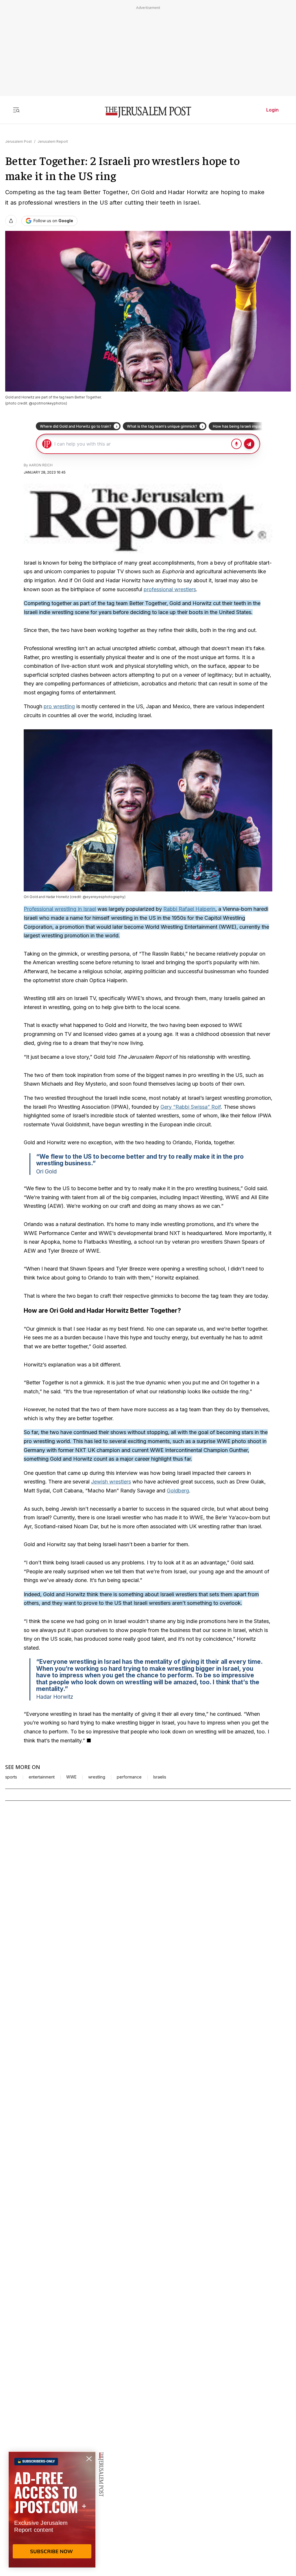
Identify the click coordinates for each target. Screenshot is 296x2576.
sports (11, 1777)
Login (272, 110)
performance (129, 1777)
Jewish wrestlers (111, 1482)
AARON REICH (41, 465)
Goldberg (178, 1491)
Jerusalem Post (18, 141)
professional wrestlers (170, 589)
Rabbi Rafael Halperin (189, 909)
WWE (71, 1777)
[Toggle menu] (16, 110)
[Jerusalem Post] (148, 112)
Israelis (160, 1777)
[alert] (52, 2510)
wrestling (97, 1777)
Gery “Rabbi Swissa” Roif (191, 1107)
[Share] (11, 221)
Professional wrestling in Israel (60, 909)
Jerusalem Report (53, 141)
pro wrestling (59, 706)
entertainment (42, 1777)
